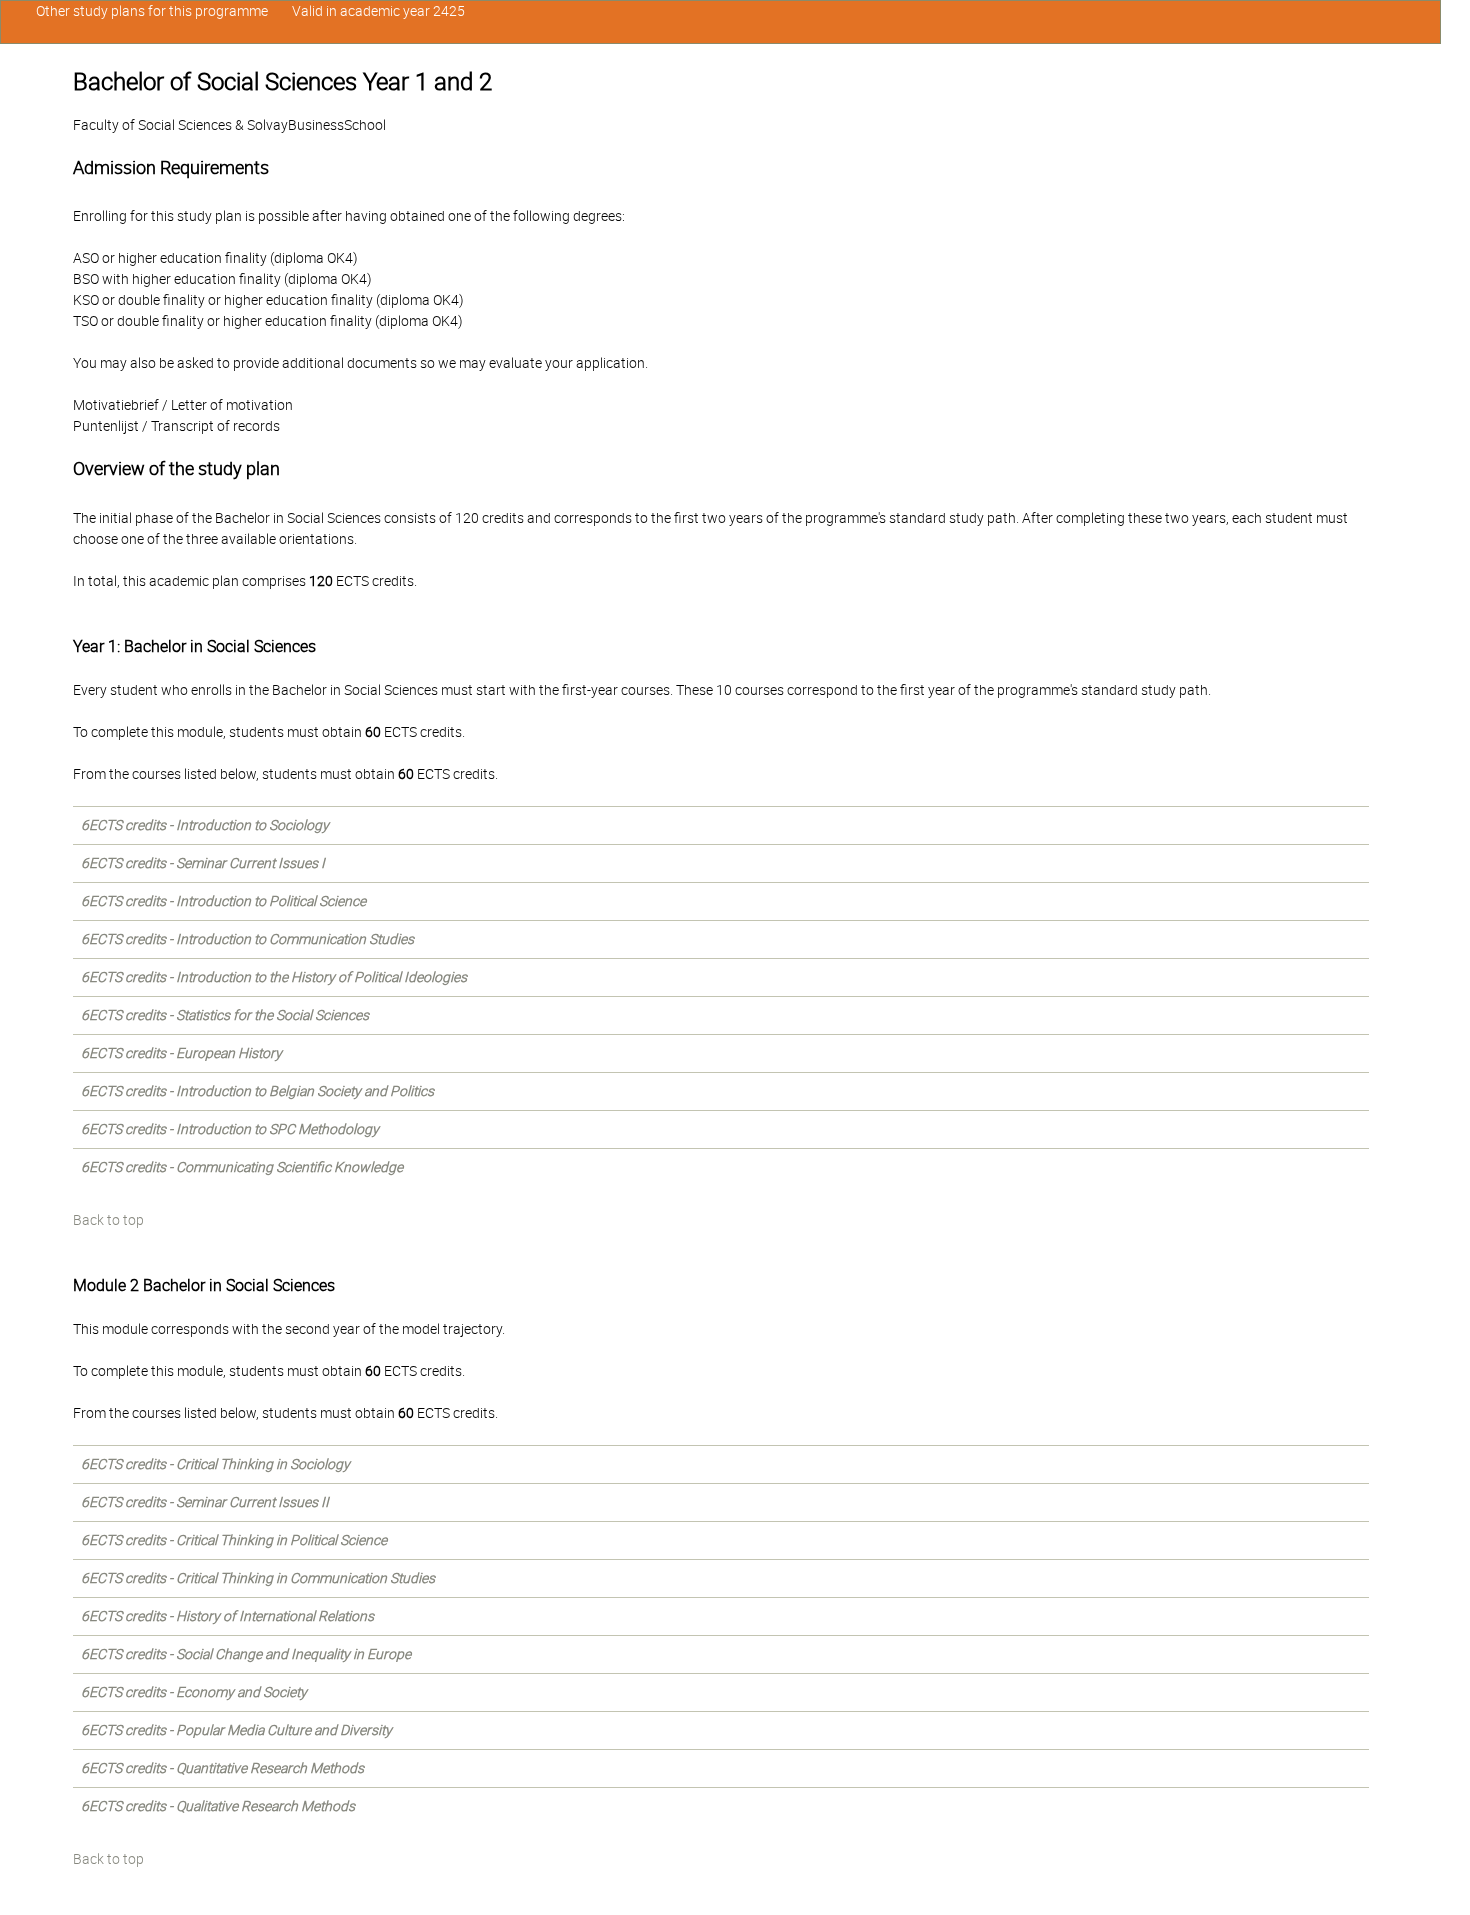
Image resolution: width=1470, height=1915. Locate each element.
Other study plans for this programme (152, 11)
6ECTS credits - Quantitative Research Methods (222, 1768)
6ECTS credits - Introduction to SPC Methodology (230, 1129)
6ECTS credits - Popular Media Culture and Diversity (236, 1730)
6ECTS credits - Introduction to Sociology (205, 825)
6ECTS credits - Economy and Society (194, 1692)
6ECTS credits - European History (181, 1053)
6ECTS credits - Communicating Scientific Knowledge (242, 1167)
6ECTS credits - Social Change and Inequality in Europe (246, 1654)
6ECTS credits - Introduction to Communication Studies (247, 939)
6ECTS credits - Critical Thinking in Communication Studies (258, 1578)
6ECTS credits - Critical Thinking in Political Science (234, 1540)
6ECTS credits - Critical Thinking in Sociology (215, 1464)
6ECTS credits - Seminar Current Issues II (205, 1502)
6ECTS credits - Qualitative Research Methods (218, 1806)
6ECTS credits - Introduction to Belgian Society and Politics (257, 1091)
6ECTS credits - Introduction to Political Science (223, 901)
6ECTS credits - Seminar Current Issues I (203, 863)
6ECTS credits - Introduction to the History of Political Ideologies (274, 977)
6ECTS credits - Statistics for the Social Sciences (225, 1015)
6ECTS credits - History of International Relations (227, 1616)
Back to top (108, 1220)
